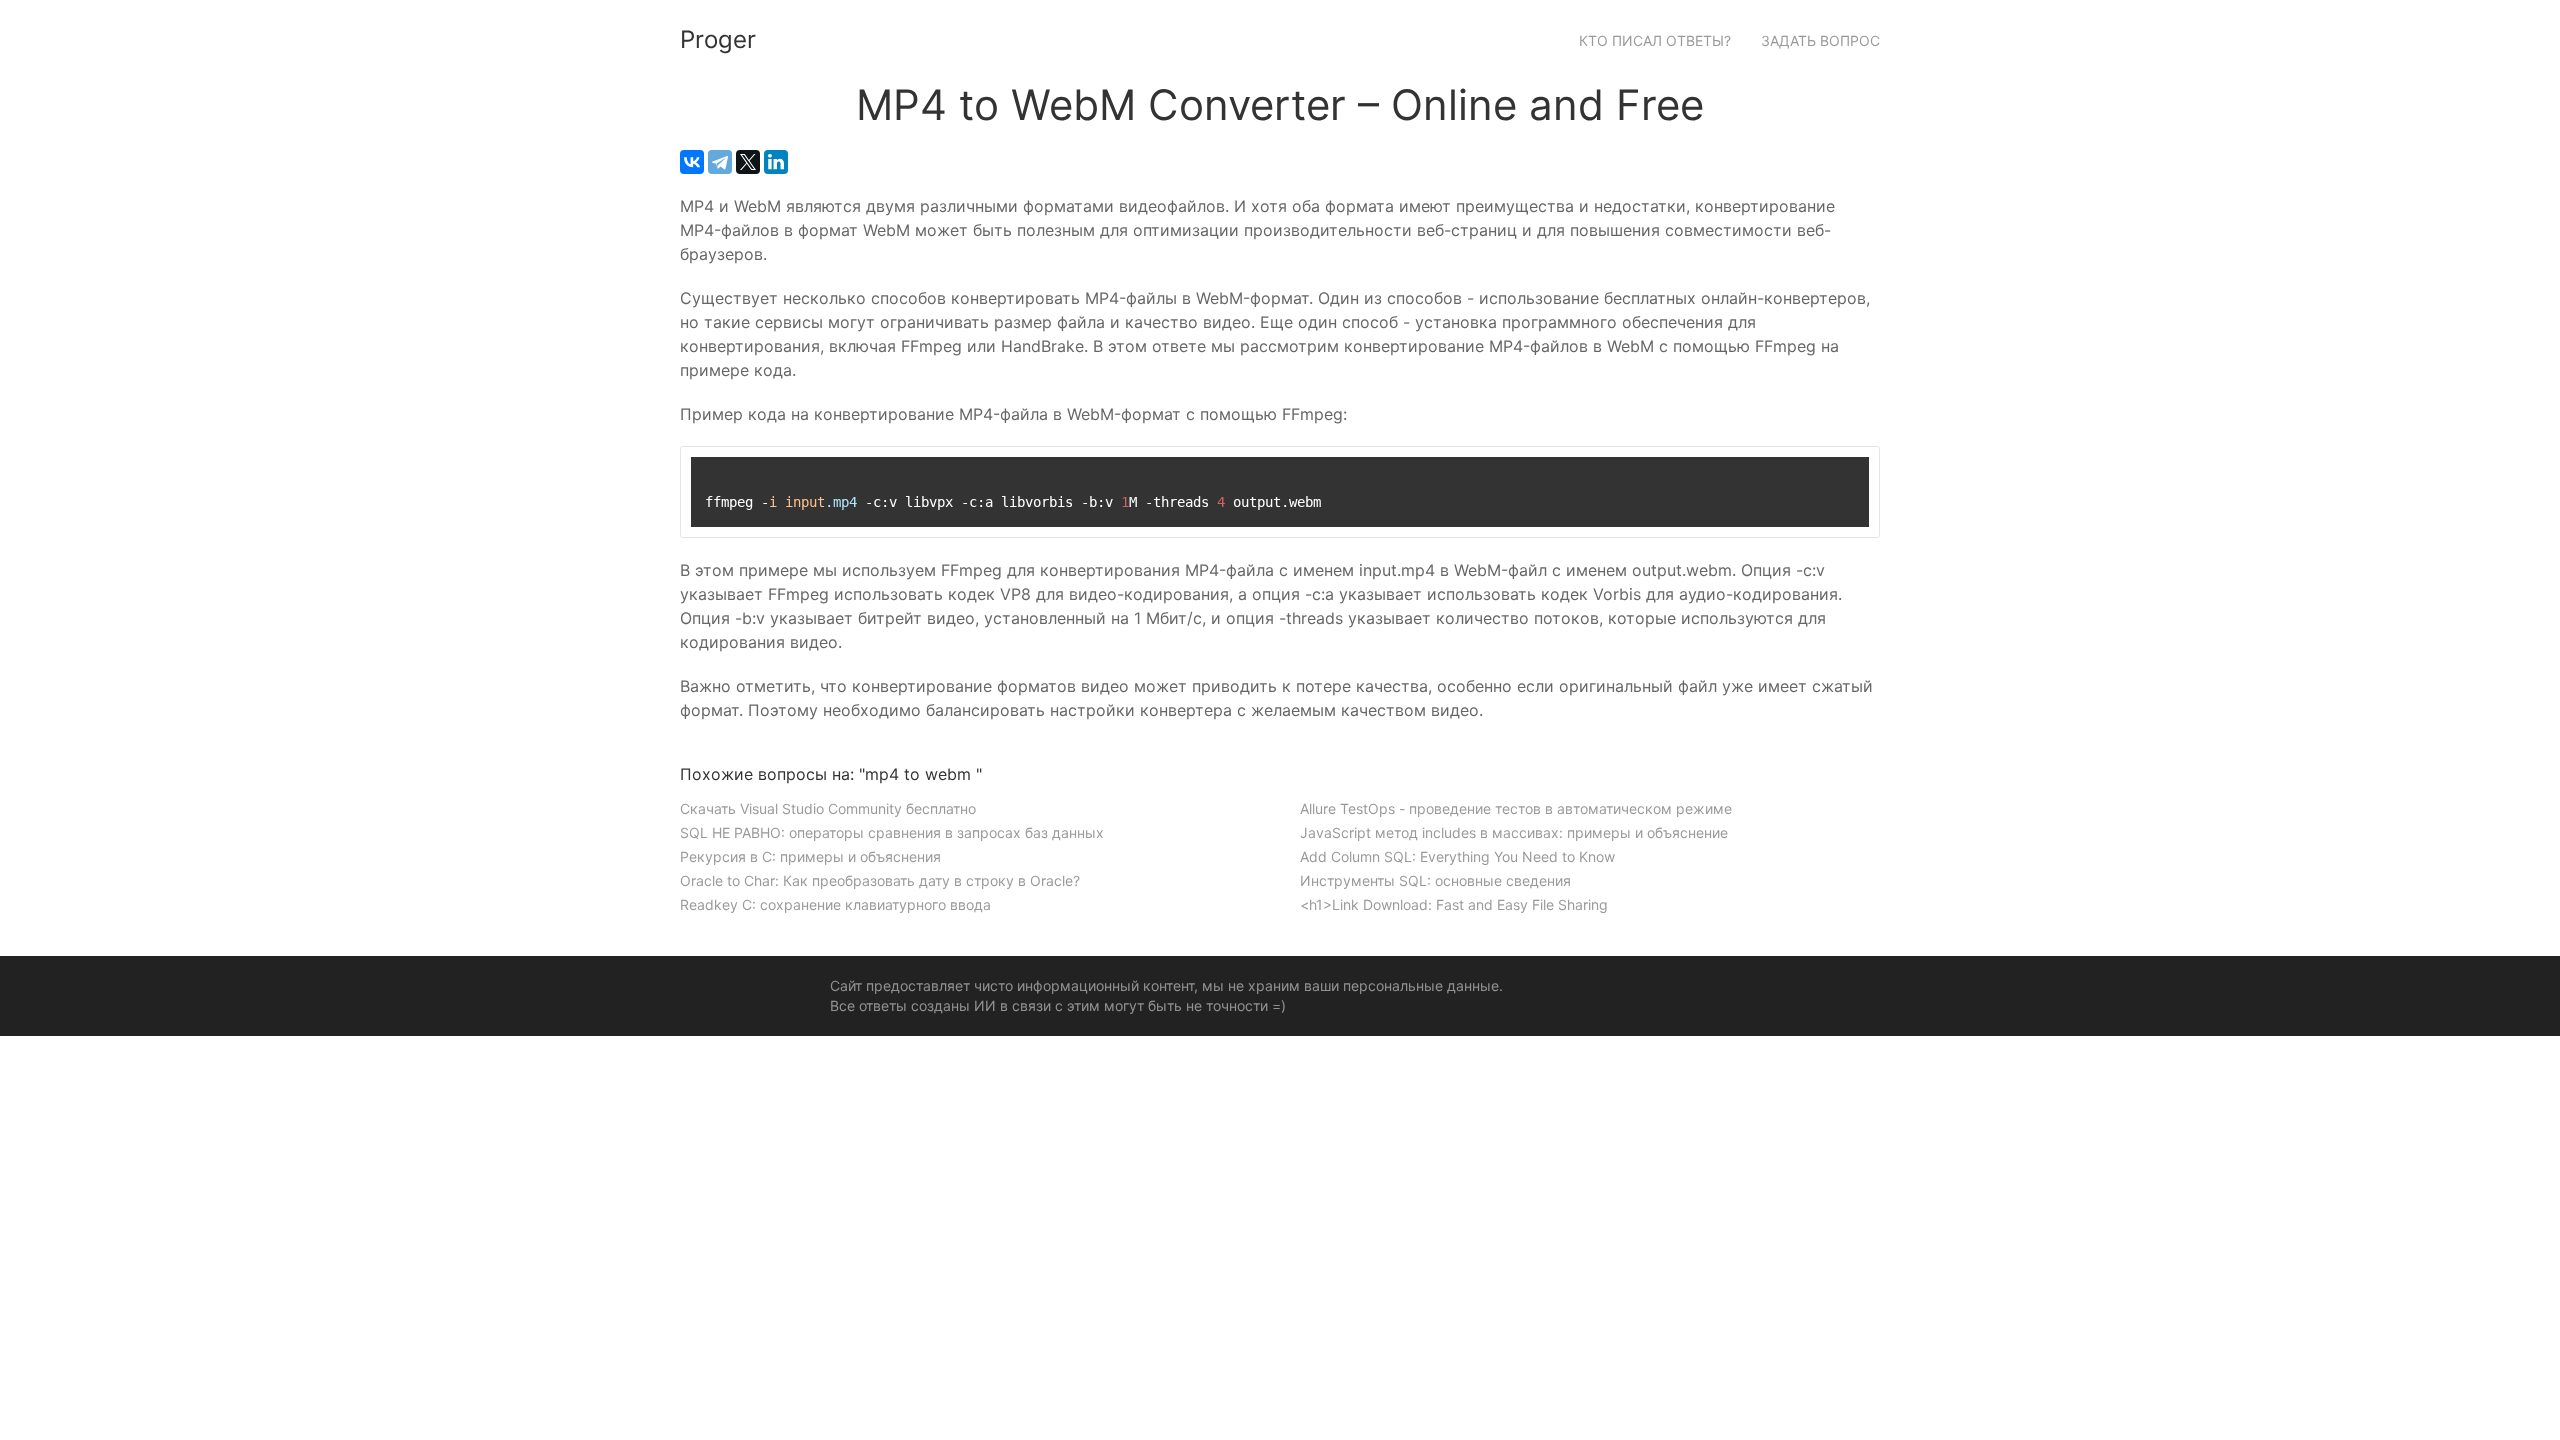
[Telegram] (720, 162)
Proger (718, 39)
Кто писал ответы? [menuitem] (1655, 40)
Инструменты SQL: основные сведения (1435, 880)
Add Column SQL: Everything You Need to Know (1457, 856)
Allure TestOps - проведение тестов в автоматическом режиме (1516, 808)
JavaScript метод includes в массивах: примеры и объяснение (1514, 832)
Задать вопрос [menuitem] (1820, 40)
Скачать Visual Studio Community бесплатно (828, 808)
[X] (748, 162)
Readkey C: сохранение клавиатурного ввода (835, 904)
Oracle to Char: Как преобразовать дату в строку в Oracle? (880, 880)
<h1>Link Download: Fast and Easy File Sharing (1454, 904)
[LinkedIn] (776, 162)
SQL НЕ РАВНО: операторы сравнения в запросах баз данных (892, 832)
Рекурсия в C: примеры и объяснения (810, 856)
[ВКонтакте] (692, 162)
